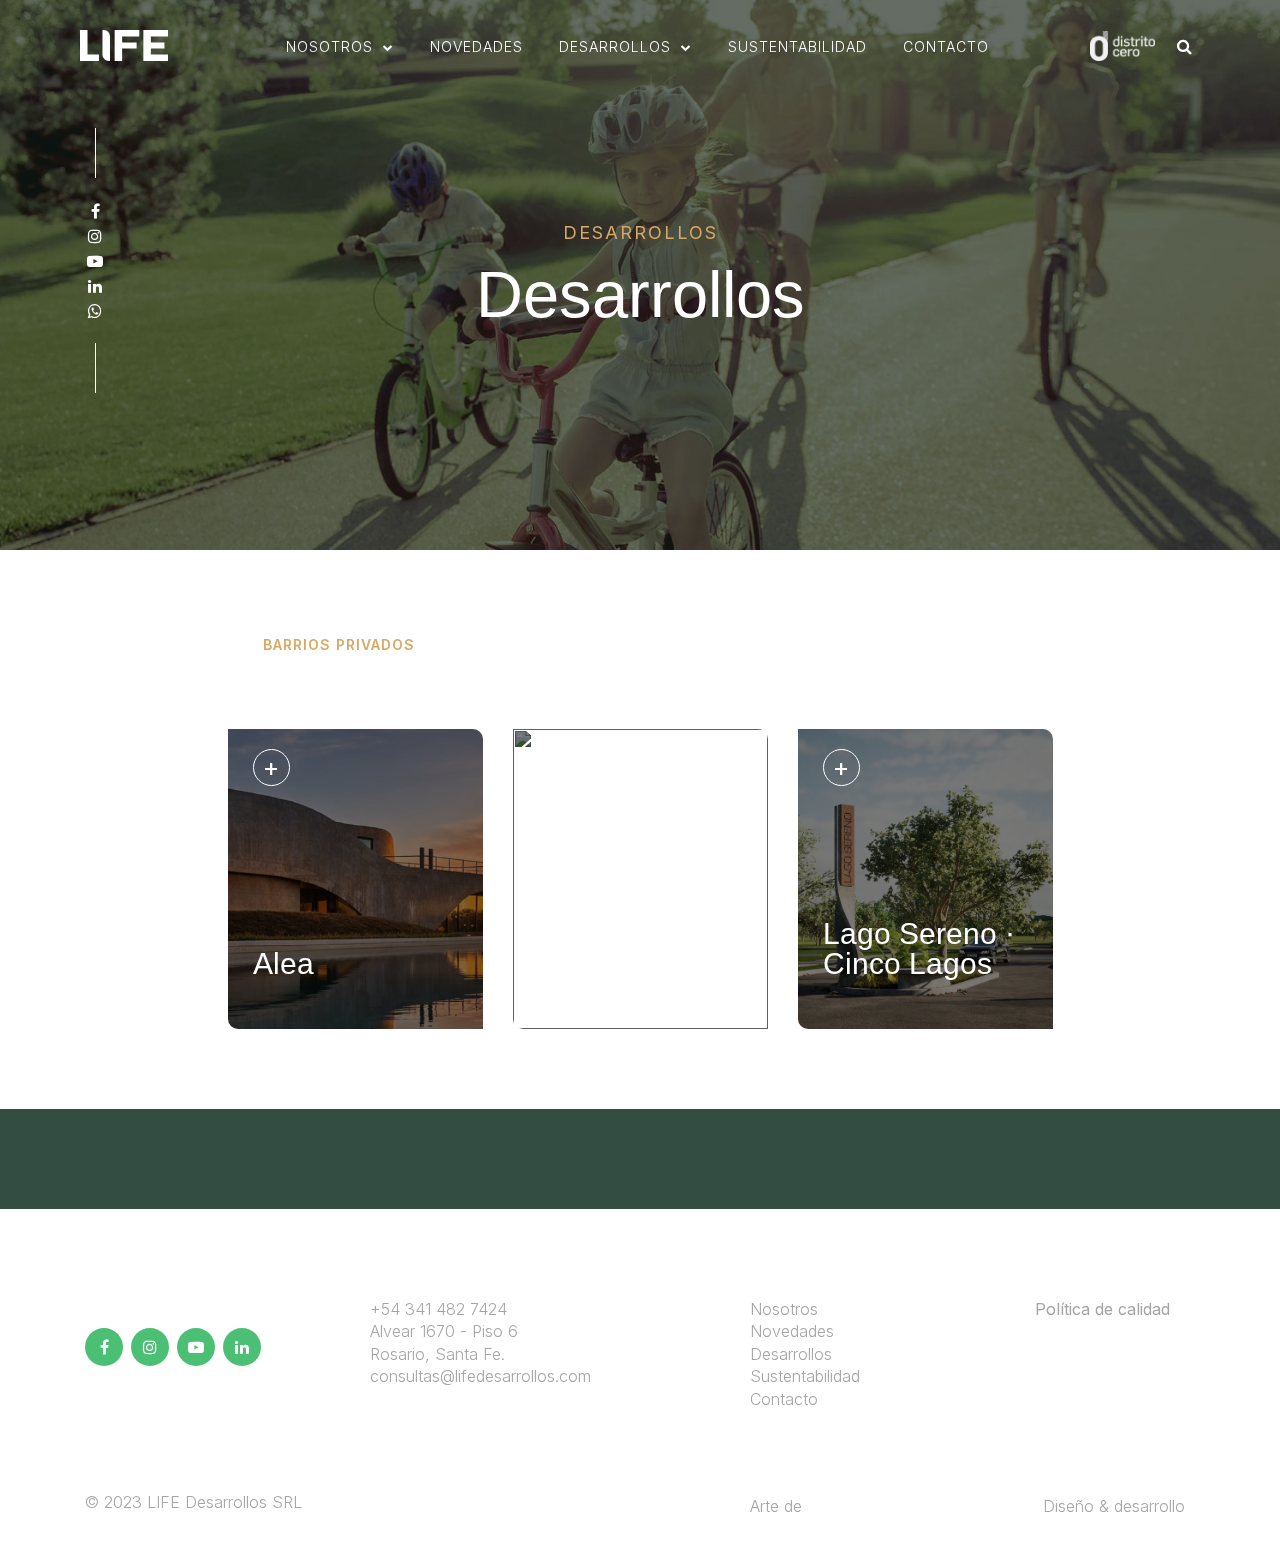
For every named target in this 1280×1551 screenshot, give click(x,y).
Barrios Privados (339, 644)
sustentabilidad (797, 46)
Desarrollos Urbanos (729, 644)
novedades (476, 46)
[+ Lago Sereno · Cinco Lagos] (925, 1023)
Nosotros (784, 1309)
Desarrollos (791, 1354)
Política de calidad (1102, 1309)
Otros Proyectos (939, 644)
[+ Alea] (355, 1023)
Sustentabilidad (805, 1376)
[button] (340, 47)
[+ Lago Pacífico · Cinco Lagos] (640, 1023)
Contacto (946, 46)
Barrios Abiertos (523, 644)
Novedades (792, 1331)
